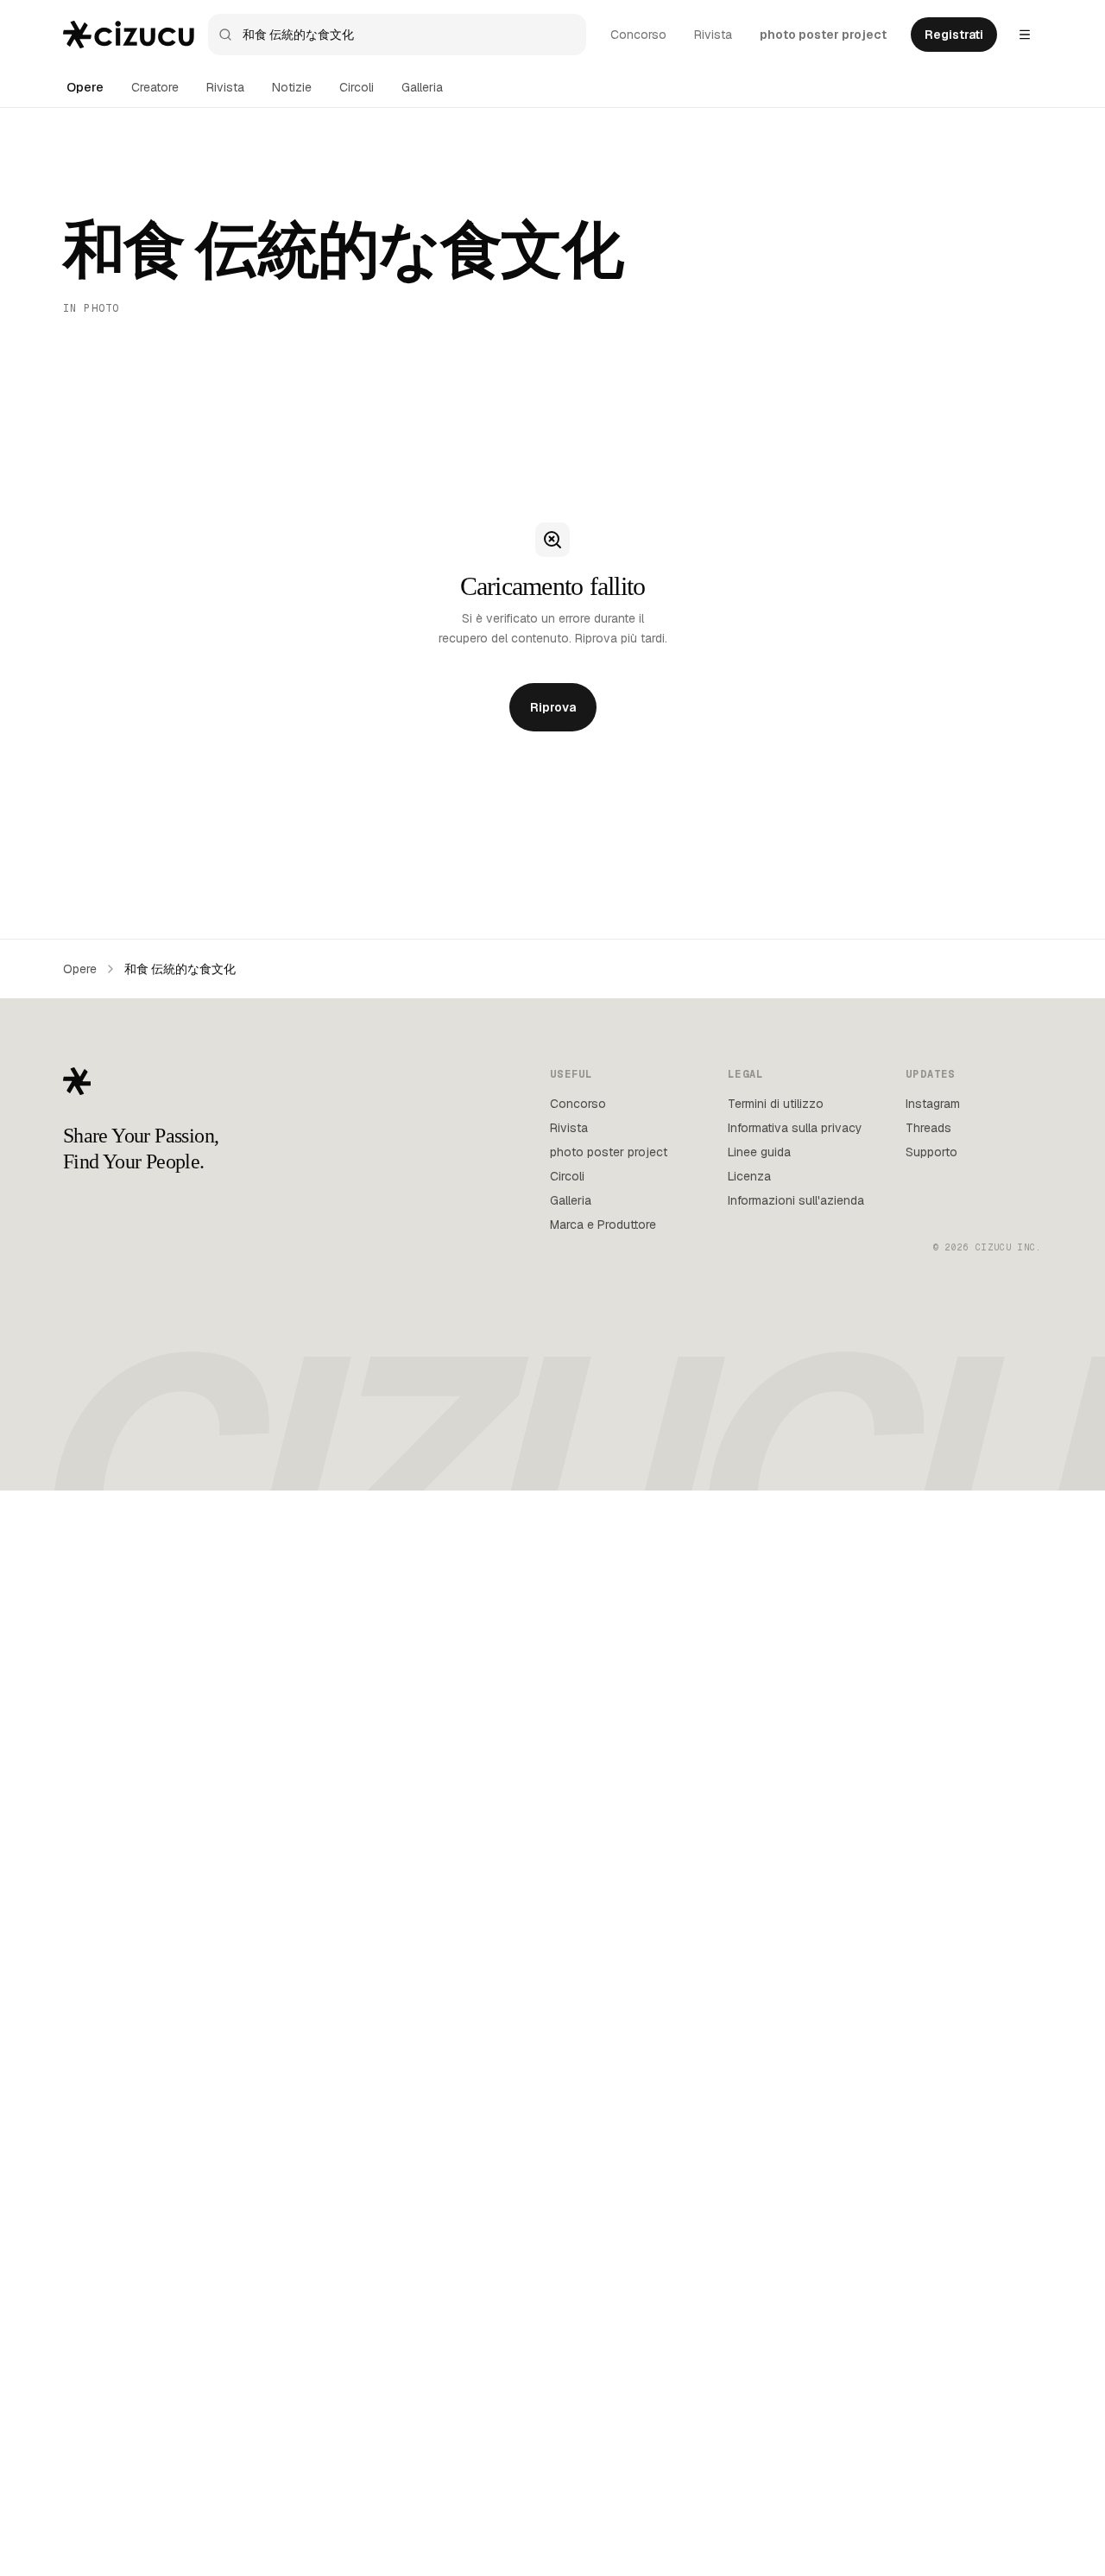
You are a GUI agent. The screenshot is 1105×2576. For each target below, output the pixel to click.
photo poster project (823, 35)
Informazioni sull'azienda (796, 1200)
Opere (85, 87)
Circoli (357, 87)
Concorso (638, 35)
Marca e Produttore (603, 1225)
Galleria (422, 87)
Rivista (713, 35)
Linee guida (759, 1152)
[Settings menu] (1025, 35)
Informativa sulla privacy (795, 1128)
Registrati (954, 35)
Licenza (749, 1176)
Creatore (155, 87)
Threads (928, 1128)
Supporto (931, 1152)
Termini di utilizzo (776, 1104)
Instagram (933, 1104)
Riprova (553, 707)
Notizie (292, 87)
